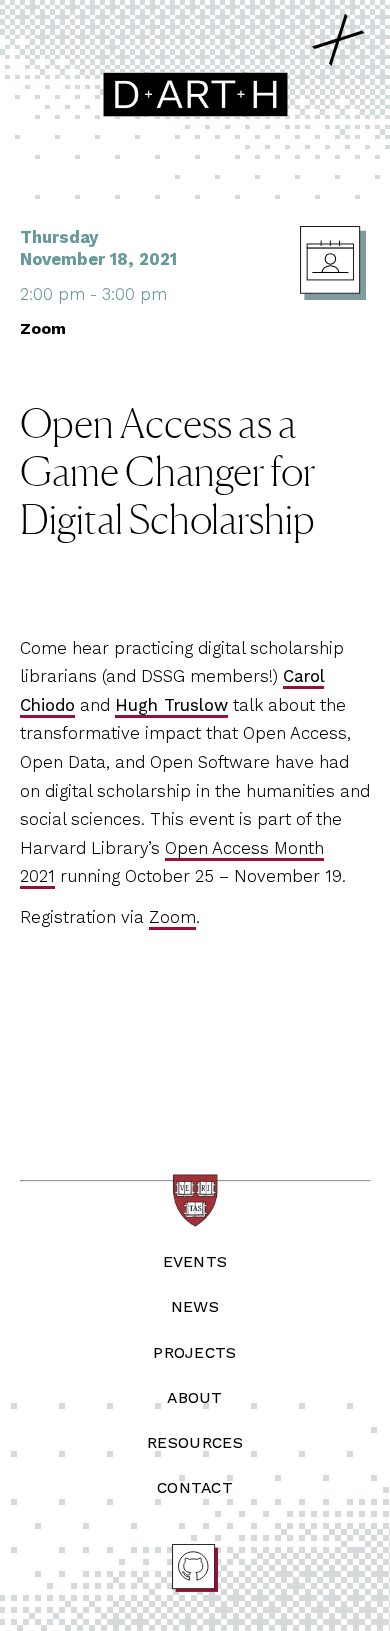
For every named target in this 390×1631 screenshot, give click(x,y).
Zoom (172, 917)
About (195, 1397)
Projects (195, 1352)
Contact (195, 1487)
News (195, 1306)
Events (195, 1261)
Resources (195, 1442)
